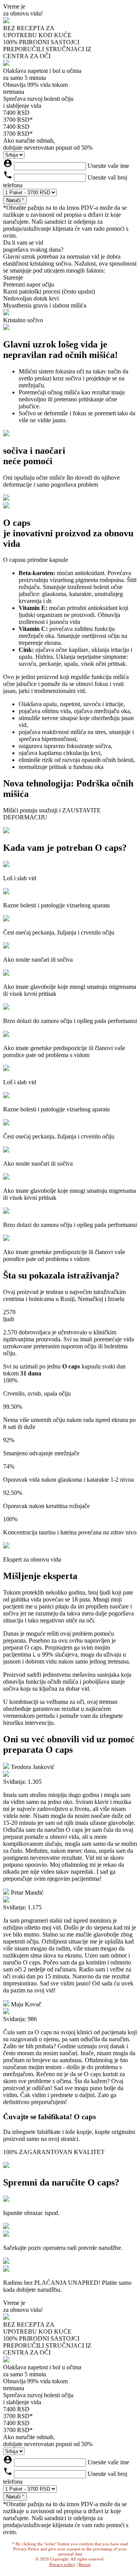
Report (85, 2564)
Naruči (14, 200)
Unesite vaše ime (108, 166)
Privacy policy (62, 2564)
